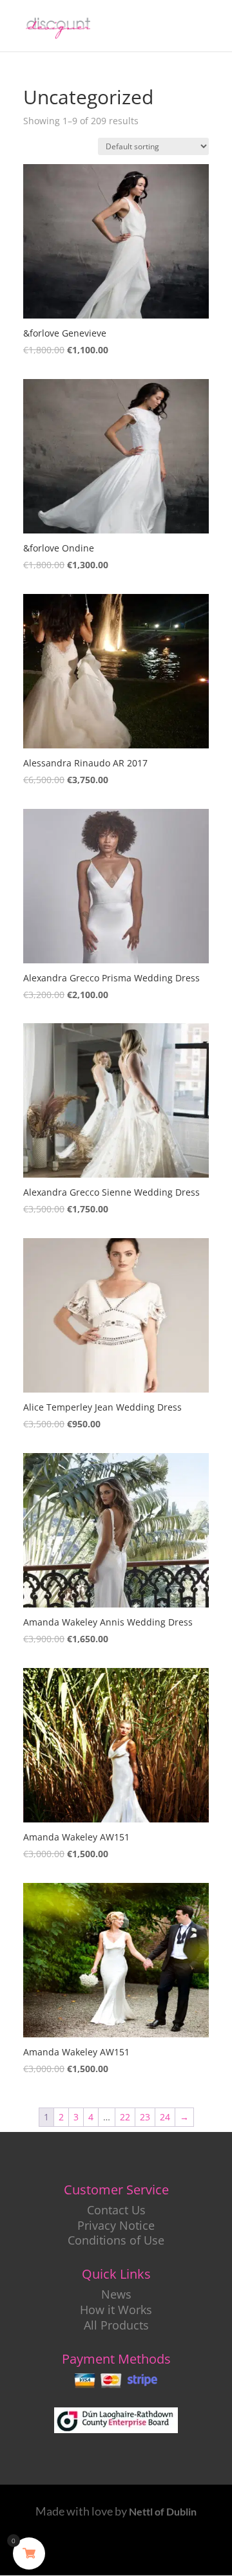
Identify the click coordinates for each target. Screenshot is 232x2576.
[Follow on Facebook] (70, 2551)
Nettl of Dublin (163, 2511)
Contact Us (116, 2210)
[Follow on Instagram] (162, 2551)
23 (145, 2117)
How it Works (116, 2310)
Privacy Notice (116, 2225)
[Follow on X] (101, 2551)
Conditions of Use (116, 2240)
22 (125, 2117)
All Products (116, 2325)
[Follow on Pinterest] (131, 2551)
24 (165, 2117)
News (116, 2294)
